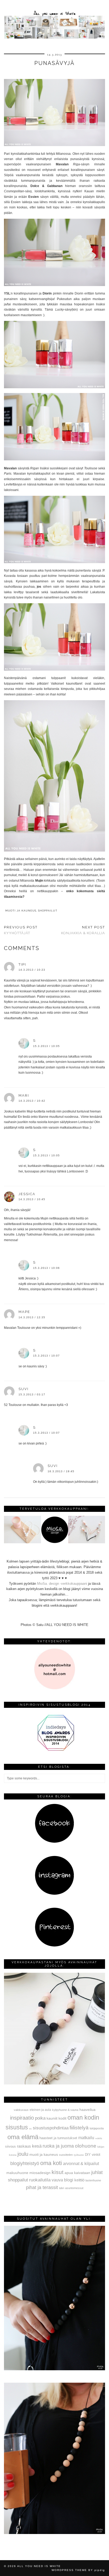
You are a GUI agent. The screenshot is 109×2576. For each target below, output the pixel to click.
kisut (58, 2172)
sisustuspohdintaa (51, 2128)
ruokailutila (40, 2180)
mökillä (99, 2138)
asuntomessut (74, 2188)
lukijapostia (97, 2128)
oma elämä (23, 2137)
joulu (23, 2154)
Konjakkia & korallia (83, 930)
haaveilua (87, 2110)
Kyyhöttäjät (21, 930)
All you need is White (39, 2566)
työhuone (79, 2155)
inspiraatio (22, 2118)
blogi (69, 2180)
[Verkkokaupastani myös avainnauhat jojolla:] (54, 2083)
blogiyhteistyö (25, 2163)
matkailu (86, 2138)
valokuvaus (21, 2110)
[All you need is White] (54, 20)
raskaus (24, 2146)
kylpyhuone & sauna (65, 2110)
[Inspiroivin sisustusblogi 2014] (54, 1750)
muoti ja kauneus (21, 911)
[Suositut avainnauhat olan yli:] (54, 2369)
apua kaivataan (77, 2173)
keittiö (79, 2180)
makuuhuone (17, 2173)
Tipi (22, 964)
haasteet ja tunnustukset (58, 2138)
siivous (10, 2147)
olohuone (86, 2146)
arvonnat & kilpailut (81, 2163)
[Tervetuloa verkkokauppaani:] (54, 1542)
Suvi (24, 1389)
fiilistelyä (79, 2128)
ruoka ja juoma (58, 2146)
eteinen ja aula (40, 2110)
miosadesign (40, 2173)
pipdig (100, 2570)
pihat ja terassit (42, 2187)
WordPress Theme (69, 2570)
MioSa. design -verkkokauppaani (63, 1584)
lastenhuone (93, 2180)
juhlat (97, 2172)
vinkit (96, 2154)
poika (40, 2118)
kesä (37, 2146)
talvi (62, 2188)
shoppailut (48, 911)
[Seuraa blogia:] (54, 1842)
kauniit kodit (56, 2118)
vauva (57, 2180)
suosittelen (66, 2155)
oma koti (51, 2163)
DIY (88, 2155)
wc (30, 2129)
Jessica (27, 1194)
